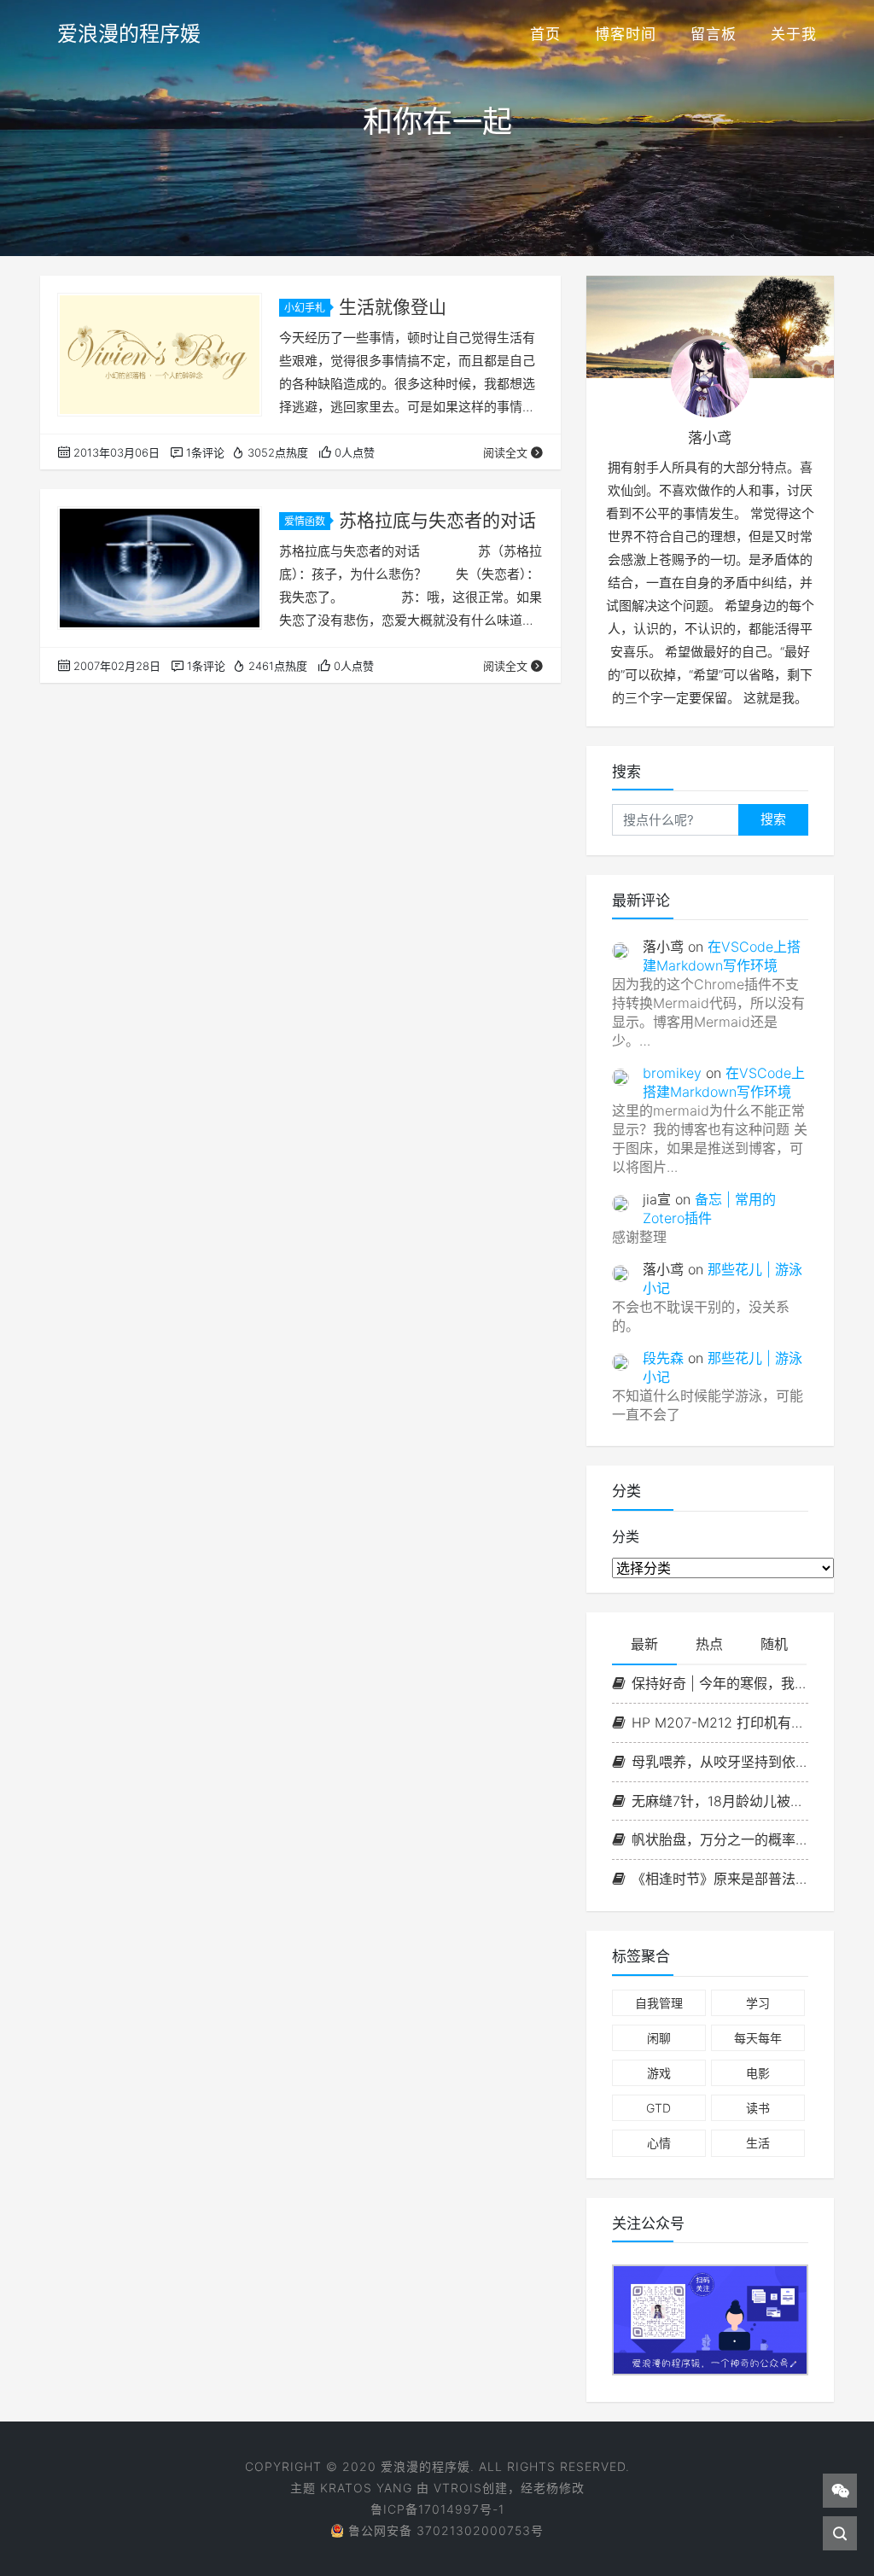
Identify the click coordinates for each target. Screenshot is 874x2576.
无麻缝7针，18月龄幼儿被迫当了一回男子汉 (720, 1801)
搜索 (773, 819)
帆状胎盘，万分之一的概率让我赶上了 (720, 1839)
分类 (626, 1536)
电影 (758, 2073)
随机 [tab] (774, 1644)
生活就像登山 (393, 307)
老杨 (546, 2488)
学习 (758, 2003)
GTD (658, 2108)
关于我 (794, 34)
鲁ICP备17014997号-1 (437, 2509)
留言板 (714, 34)
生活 (758, 2143)
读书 (758, 2108)
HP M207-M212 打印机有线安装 (720, 1722)
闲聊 (659, 2038)
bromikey (672, 1073)
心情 (659, 2143)
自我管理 (659, 2003)
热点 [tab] (709, 1644)
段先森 (663, 1358)
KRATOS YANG (366, 2488)
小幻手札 (305, 308)
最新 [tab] (644, 1644)
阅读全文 (505, 452)
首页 (545, 34)
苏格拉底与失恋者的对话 (437, 520)
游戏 (659, 2073)
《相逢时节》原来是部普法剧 (720, 1879)
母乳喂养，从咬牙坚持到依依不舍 (720, 1762)
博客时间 (626, 34)
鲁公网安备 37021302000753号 (446, 2530)
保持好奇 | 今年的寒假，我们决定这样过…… (720, 1683)
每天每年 (758, 2038)
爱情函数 (305, 521)
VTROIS (458, 2488)
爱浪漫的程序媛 (129, 34)
